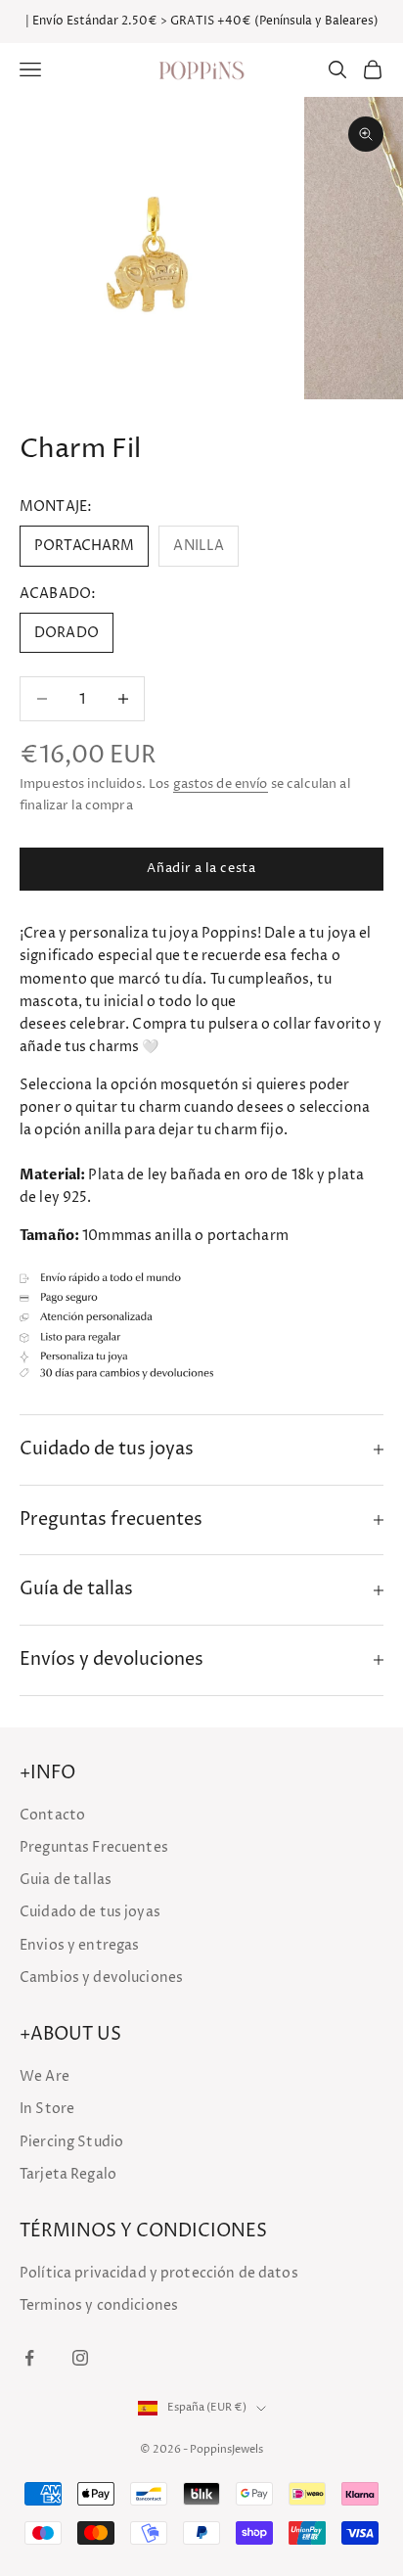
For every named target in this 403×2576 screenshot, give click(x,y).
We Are (45, 2076)
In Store (47, 2109)
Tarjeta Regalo (68, 2174)
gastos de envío (221, 784)
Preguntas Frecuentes (94, 1847)
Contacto (52, 1815)
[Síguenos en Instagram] (80, 2358)
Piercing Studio (71, 2142)
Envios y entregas (79, 1945)
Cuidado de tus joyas (90, 1912)
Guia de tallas (66, 1880)
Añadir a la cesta (201, 868)
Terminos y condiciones (99, 2305)
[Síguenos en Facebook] (29, 2358)
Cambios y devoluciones (101, 1978)
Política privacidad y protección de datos (159, 2273)
